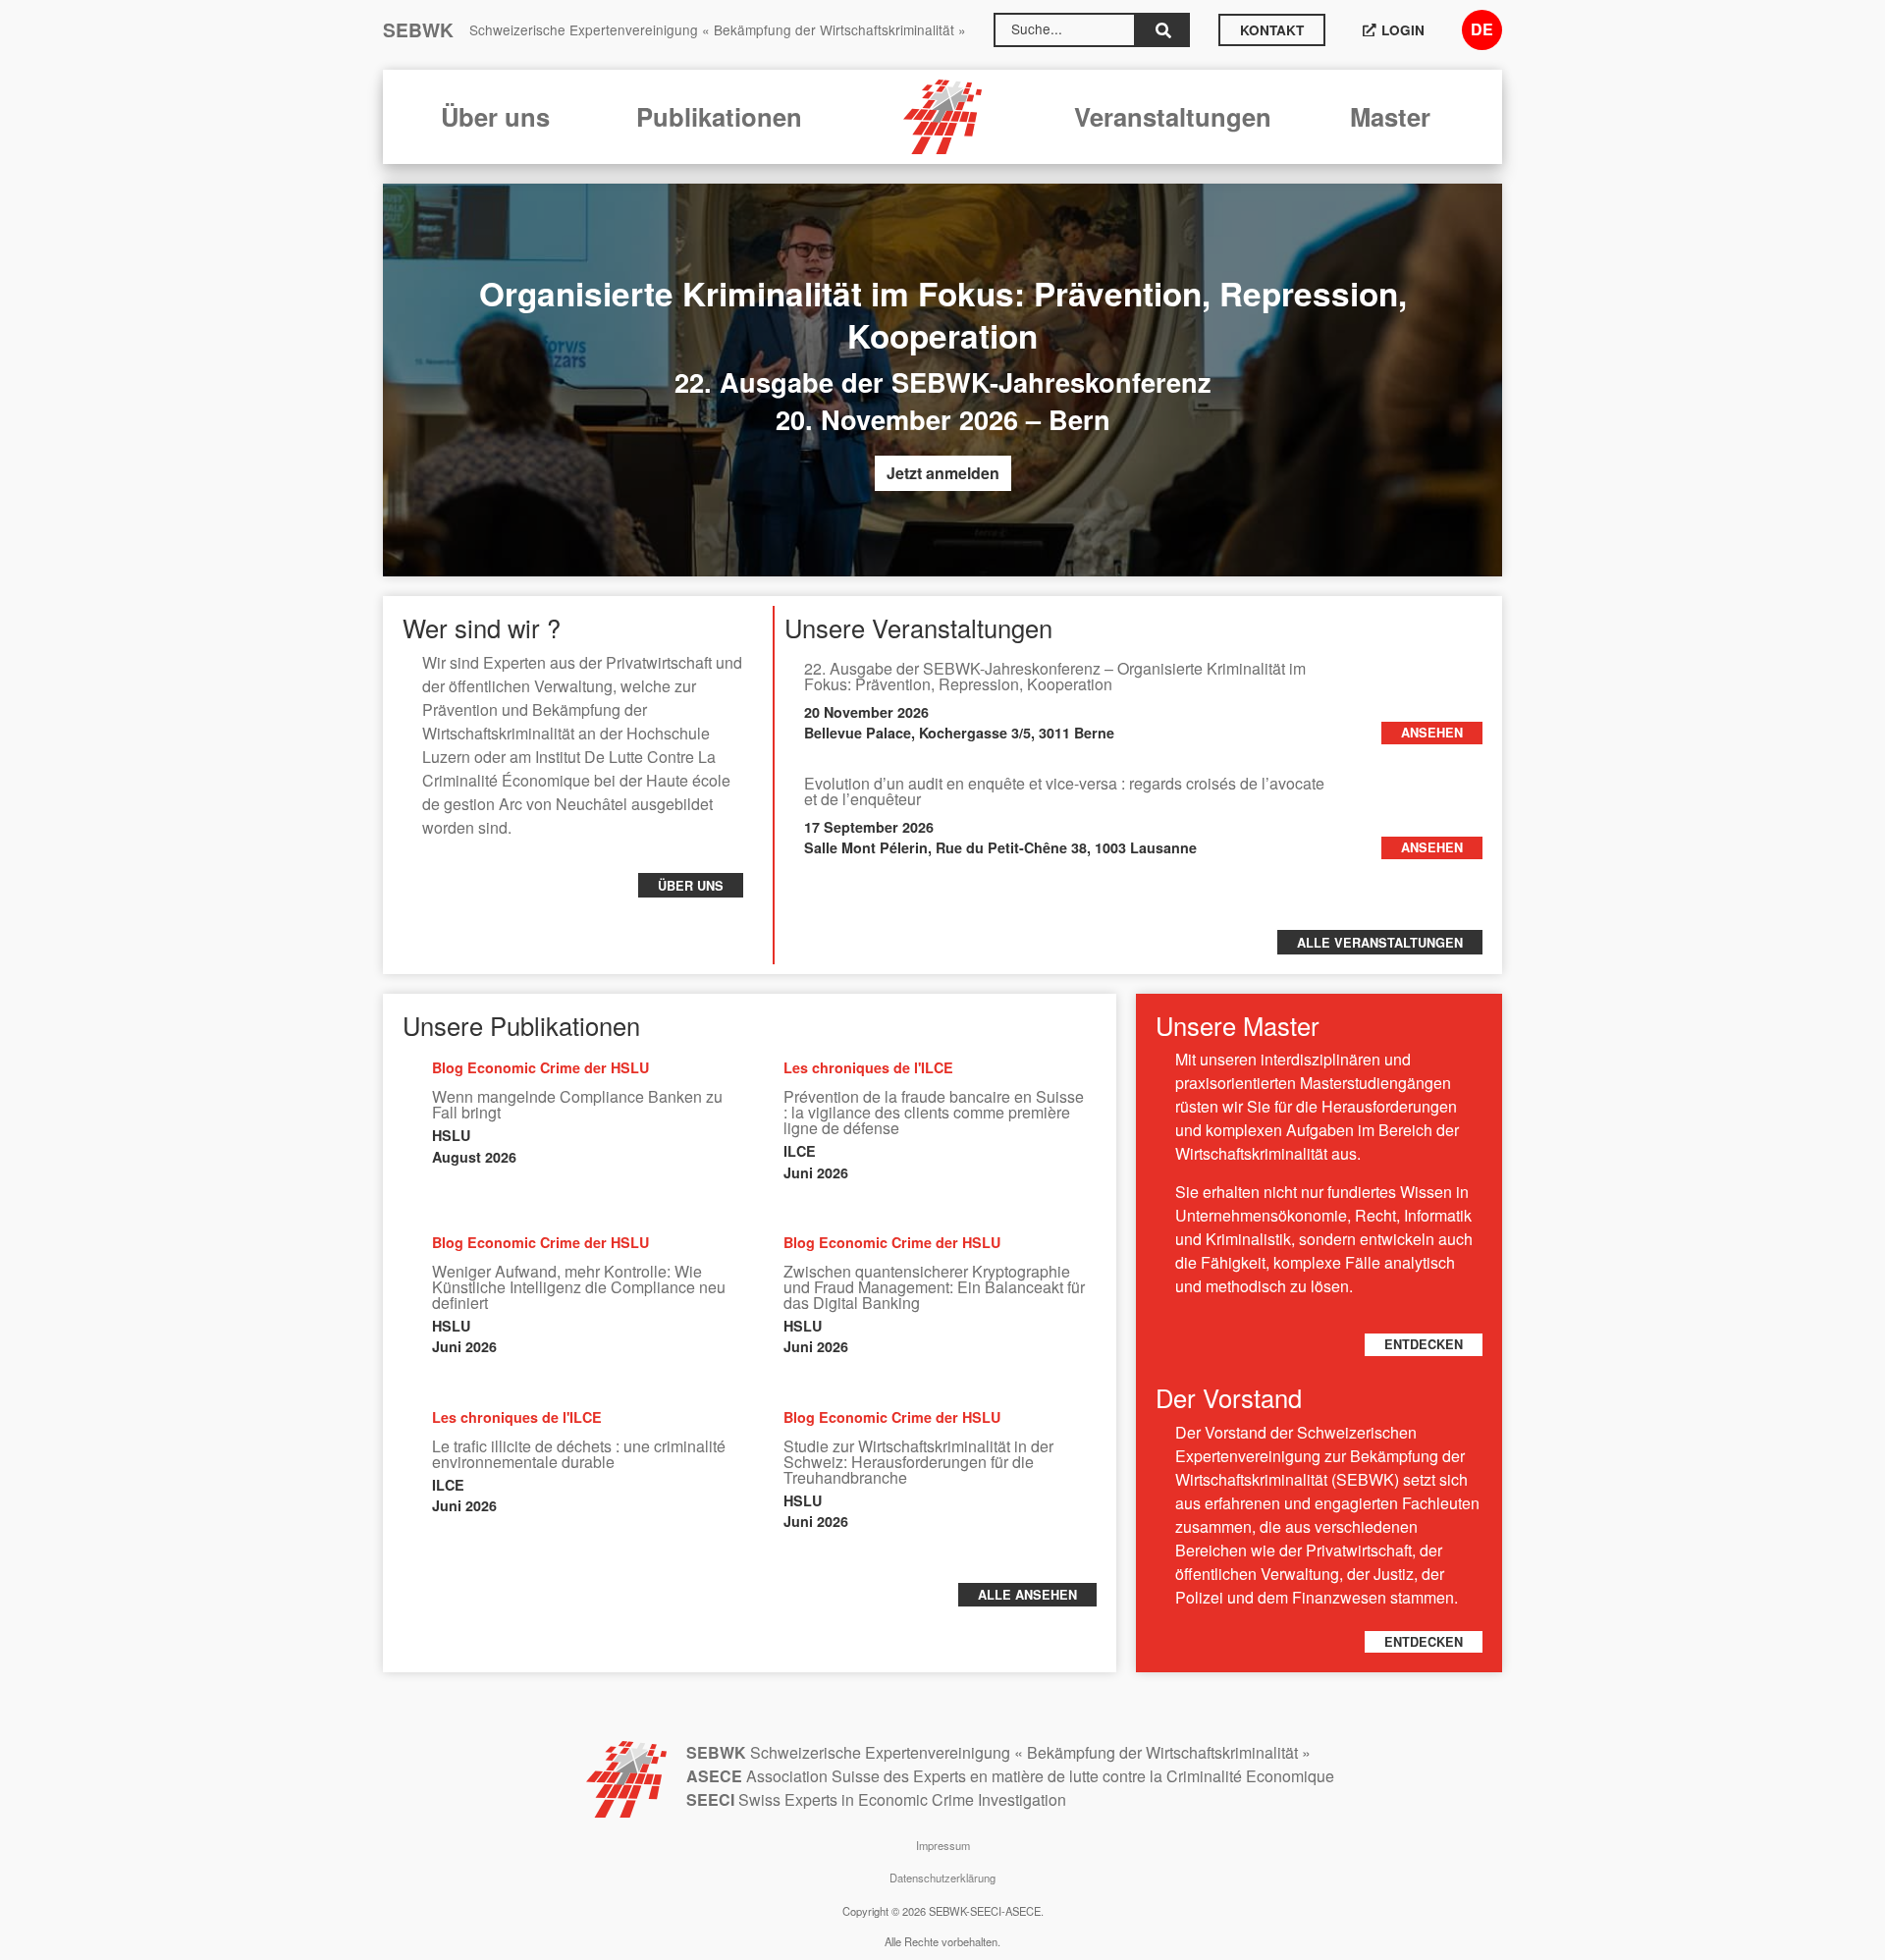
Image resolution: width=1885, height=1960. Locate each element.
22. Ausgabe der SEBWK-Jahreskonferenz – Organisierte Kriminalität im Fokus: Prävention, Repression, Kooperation (1055, 676)
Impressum (943, 1845)
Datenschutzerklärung (942, 1878)
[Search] (1163, 30)
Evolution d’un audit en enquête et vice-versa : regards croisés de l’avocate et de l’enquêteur (1064, 791)
